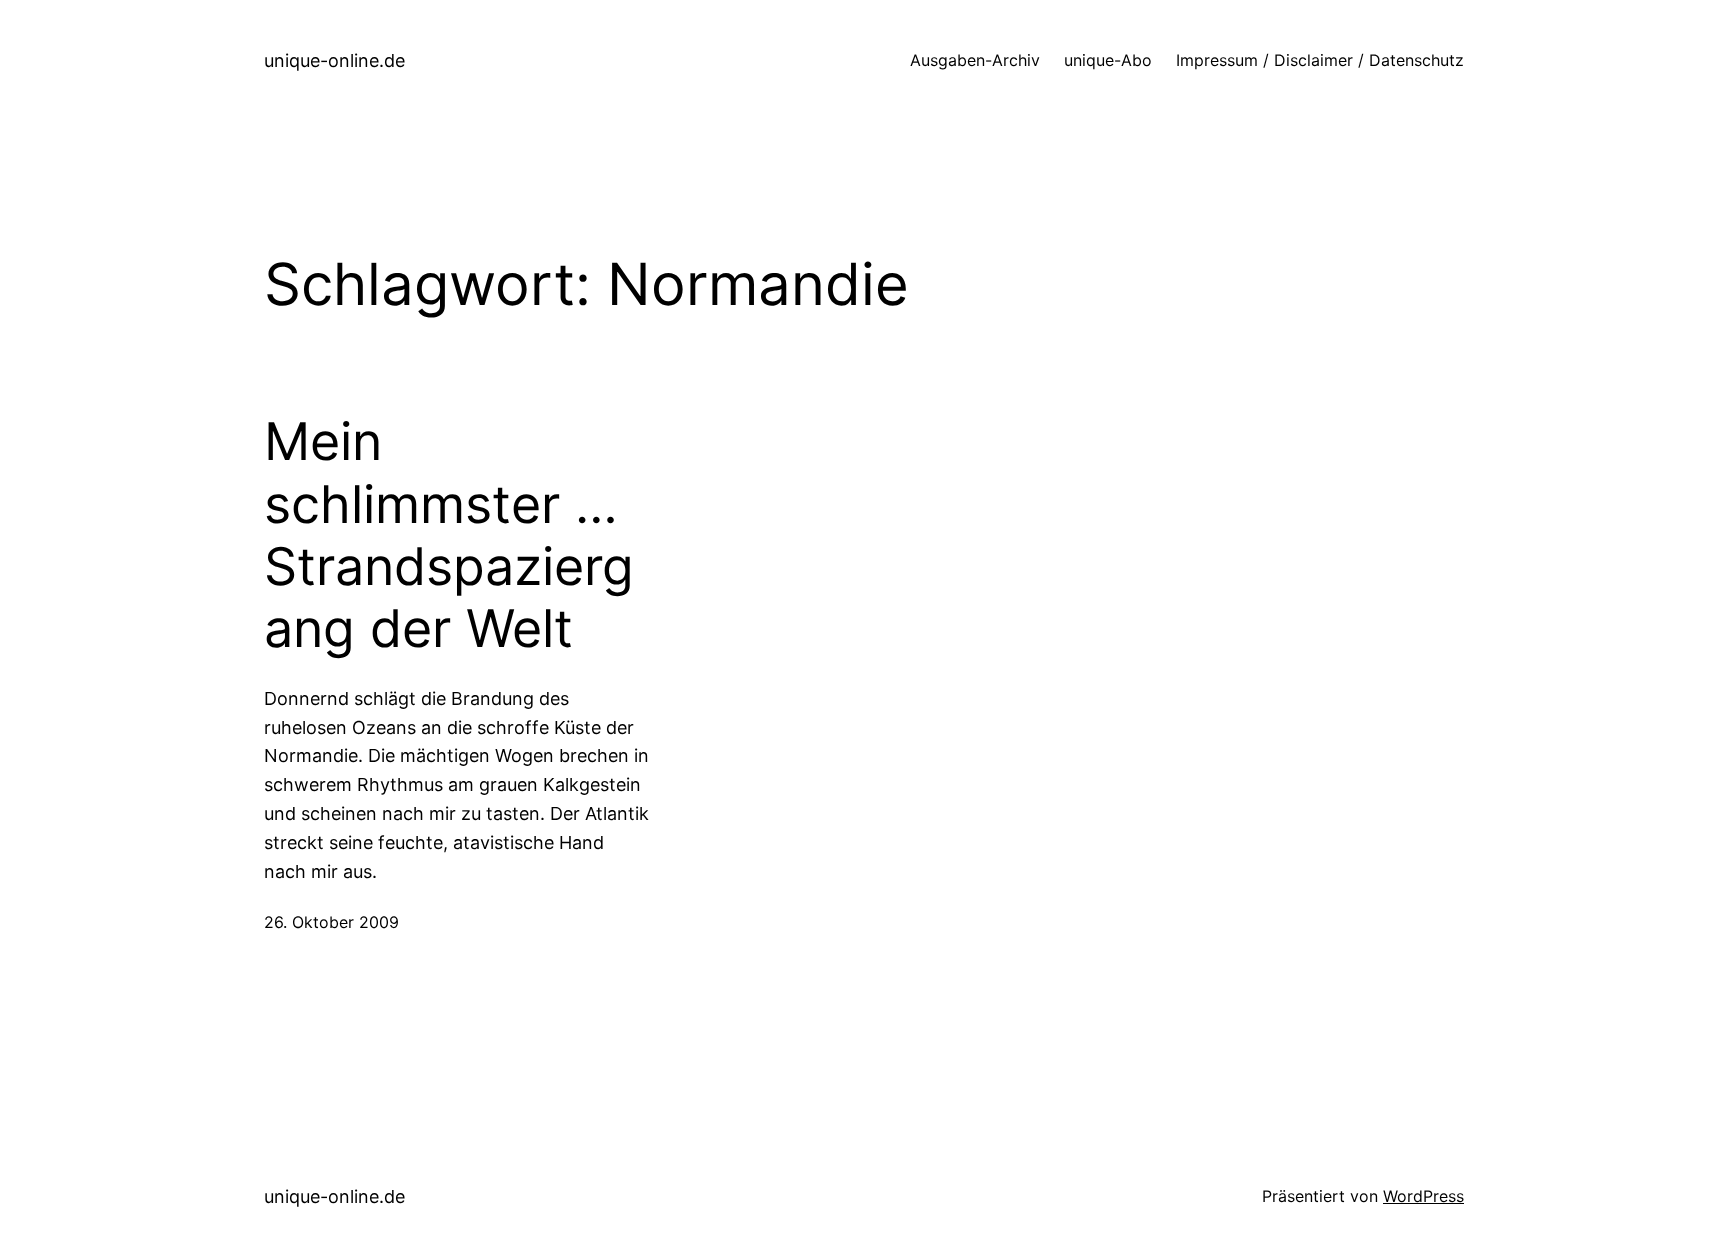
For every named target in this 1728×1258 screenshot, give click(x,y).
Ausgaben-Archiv (975, 60)
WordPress (1423, 1196)
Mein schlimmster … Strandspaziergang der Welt (449, 535)
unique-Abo (1108, 60)
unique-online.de (334, 60)
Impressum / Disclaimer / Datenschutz (1320, 60)
